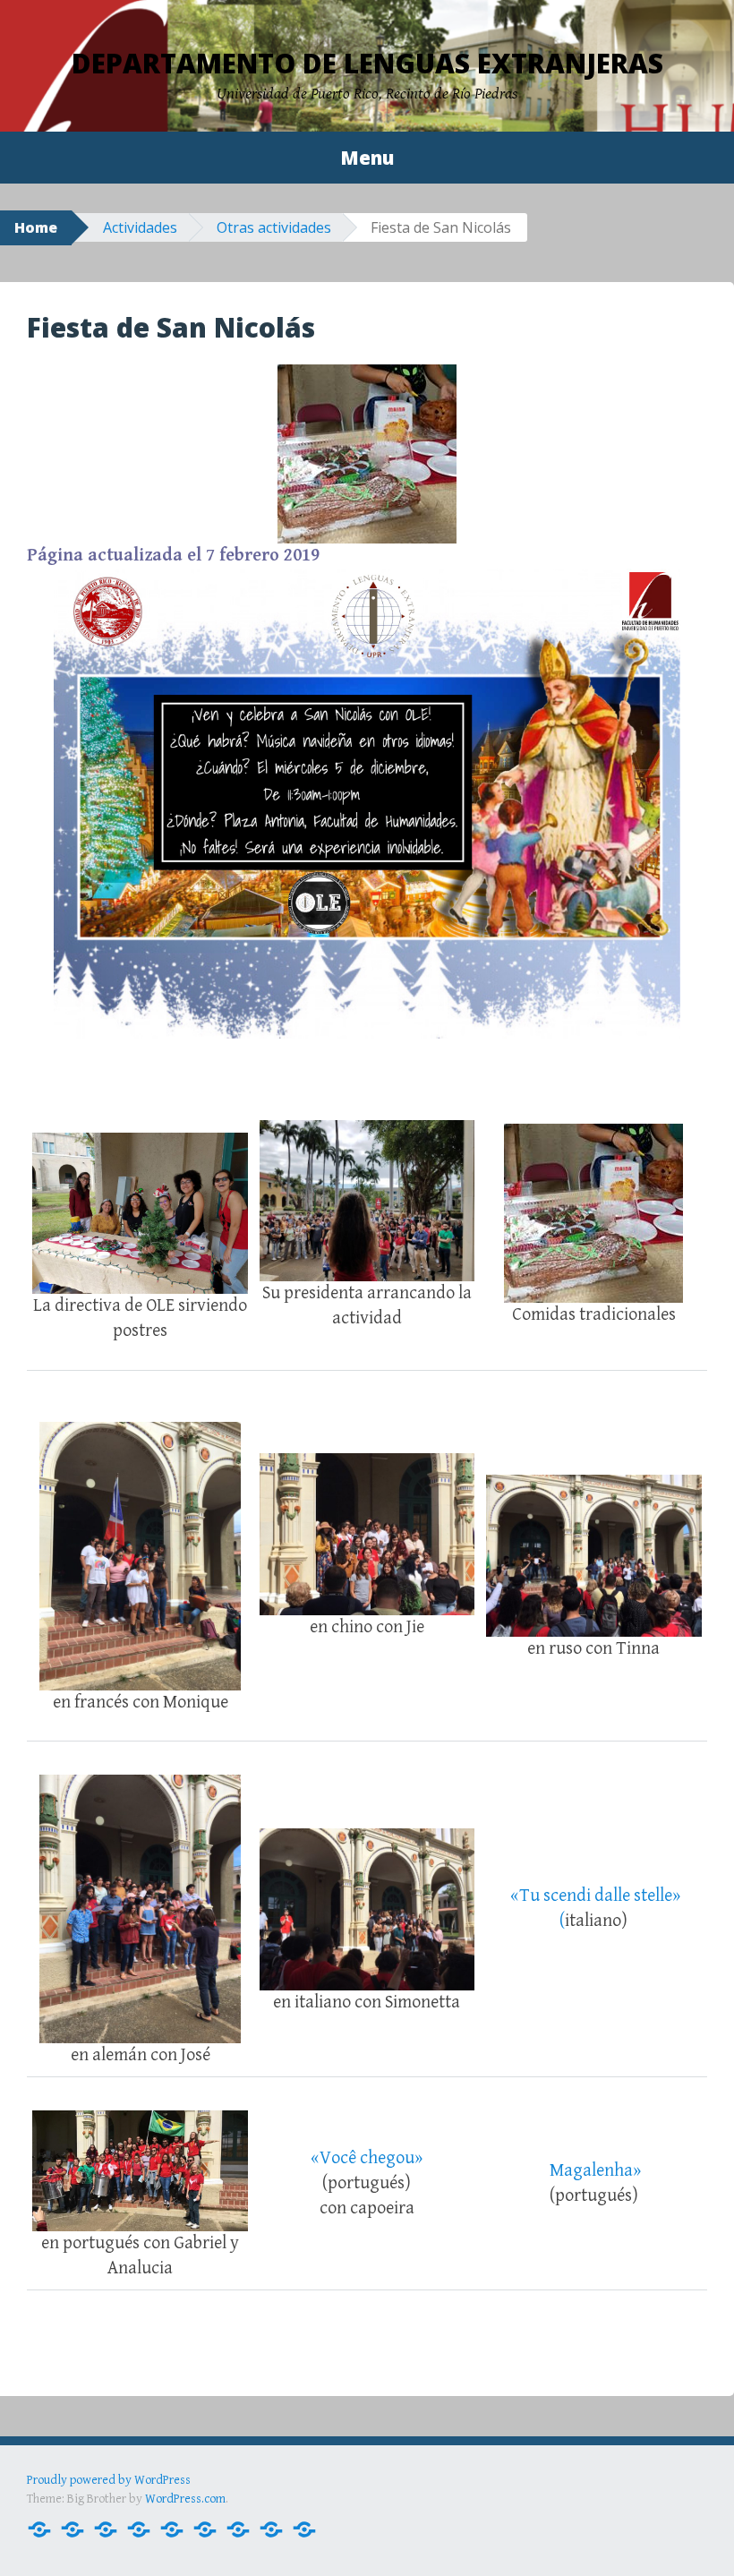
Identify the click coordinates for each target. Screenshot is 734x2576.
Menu (367, 158)
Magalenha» (595, 2171)
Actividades (140, 227)
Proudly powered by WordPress (109, 2480)
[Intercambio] (238, 2528)
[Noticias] (304, 2528)
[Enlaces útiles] (271, 2528)
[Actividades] (205, 2528)
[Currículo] (139, 2528)
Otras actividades (274, 227)
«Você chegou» (367, 2158)
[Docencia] (106, 2528)
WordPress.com (185, 2499)
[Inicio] (39, 2528)
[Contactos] (73, 2528)
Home (36, 227)
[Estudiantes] (172, 2528)
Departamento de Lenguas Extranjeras (367, 63)
